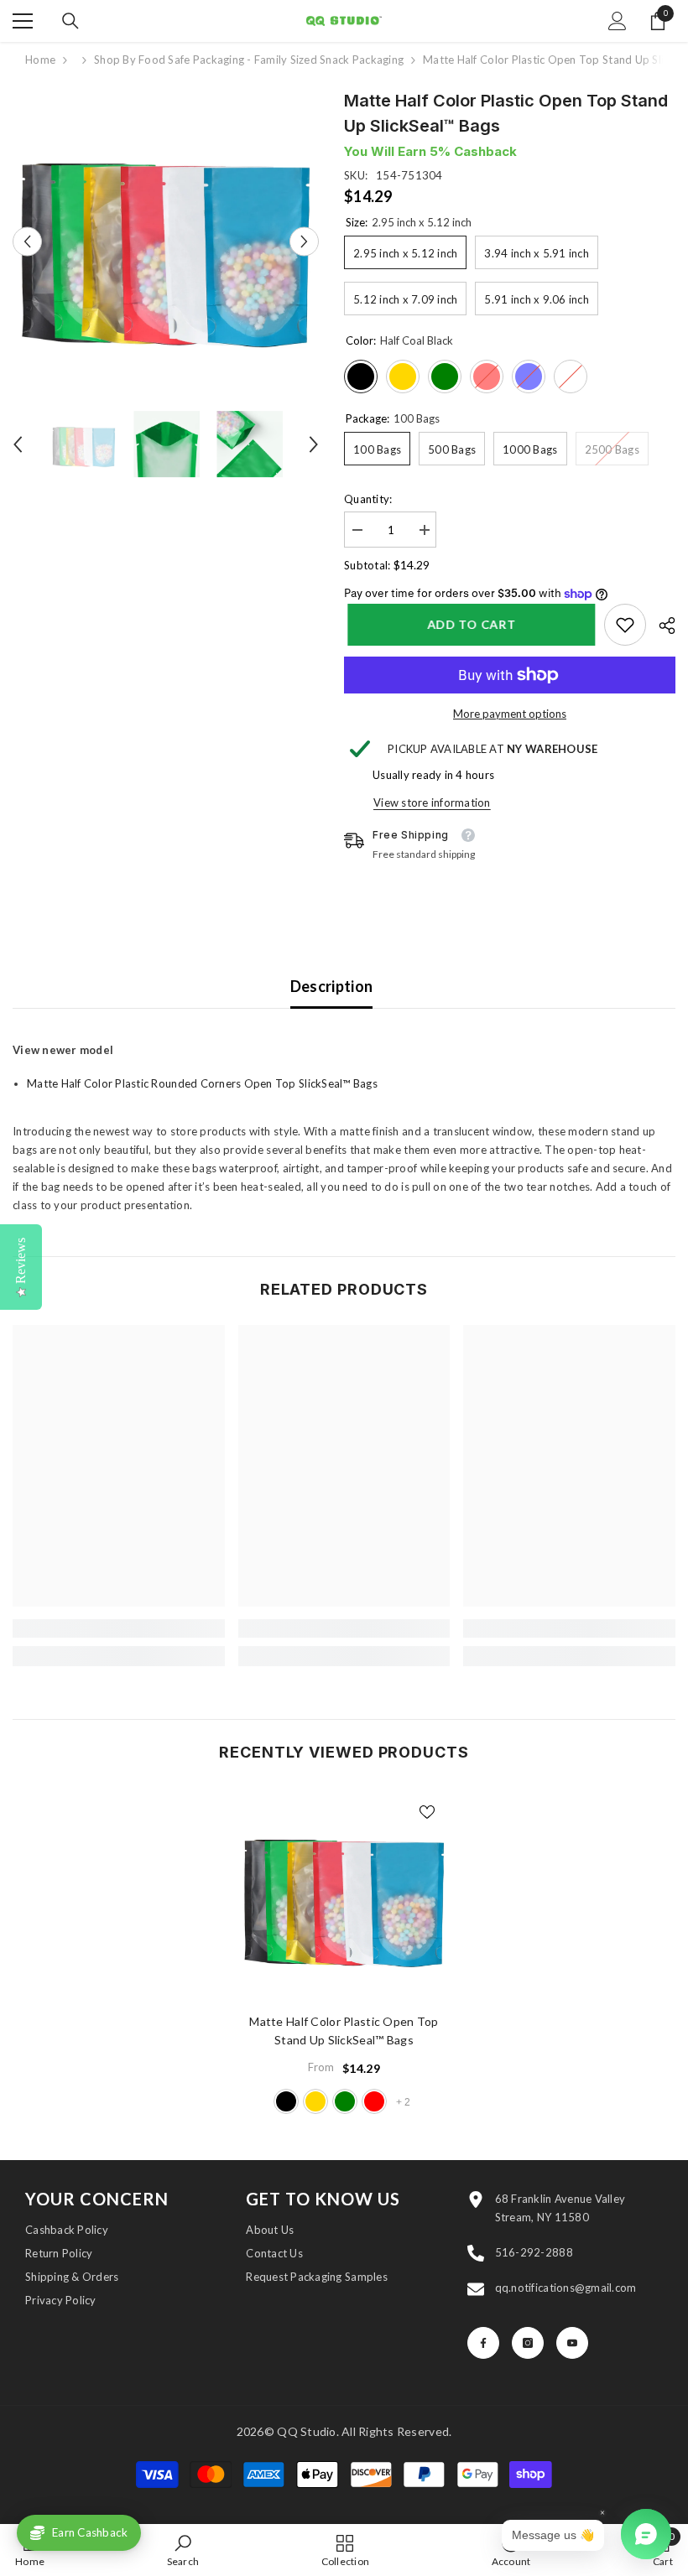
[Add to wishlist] (427, 1811)
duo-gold (315, 2101)
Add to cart (468, 624)
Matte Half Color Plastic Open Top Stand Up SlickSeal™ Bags (344, 2031)
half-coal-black (286, 2101)
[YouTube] (572, 2343)
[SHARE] (661, 626)
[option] (166, 241)
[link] (625, 625)
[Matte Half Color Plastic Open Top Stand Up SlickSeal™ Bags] (344, 1894)
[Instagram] (528, 2343)
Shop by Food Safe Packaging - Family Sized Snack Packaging (249, 60)
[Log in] (618, 21)
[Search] (70, 21)
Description (332, 986)
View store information (432, 802)
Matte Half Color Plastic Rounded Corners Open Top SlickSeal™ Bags (202, 1083)
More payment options (510, 714)
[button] (27, 241)
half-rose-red (374, 2101)
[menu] (23, 21)
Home (40, 60)
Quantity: (368, 499)
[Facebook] (483, 2343)
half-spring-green (345, 2101)
